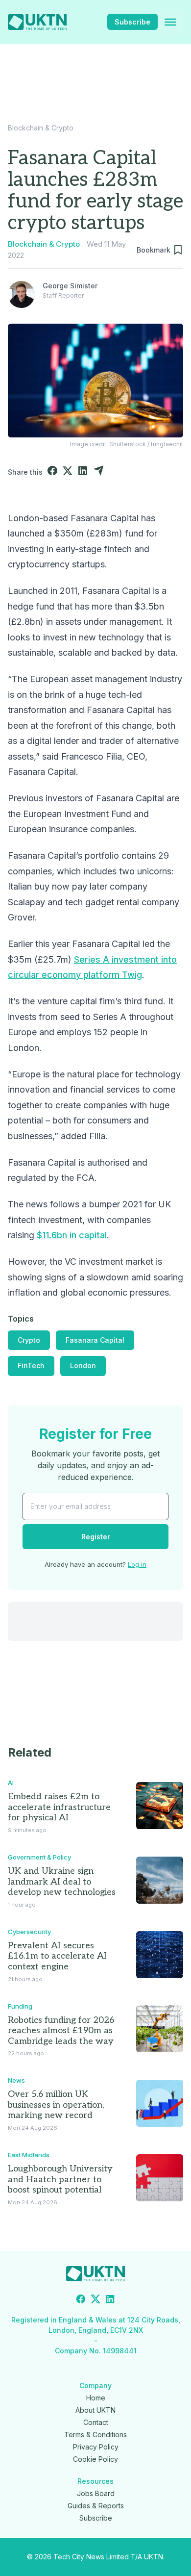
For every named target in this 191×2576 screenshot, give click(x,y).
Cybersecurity (29, 1932)
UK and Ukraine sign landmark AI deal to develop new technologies (62, 1882)
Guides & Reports (96, 2506)
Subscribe (132, 22)
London (83, 1365)
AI (11, 1783)
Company (95, 2385)
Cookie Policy (95, 2459)
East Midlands (29, 2155)
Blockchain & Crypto (41, 128)
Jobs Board (96, 2493)
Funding (20, 2006)
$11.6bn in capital (72, 1235)
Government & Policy (39, 1857)
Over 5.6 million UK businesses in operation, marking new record (56, 2105)
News (16, 2080)
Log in (137, 1564)
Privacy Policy (96, 2447)
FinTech (31, 1365)
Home (96, 2398)
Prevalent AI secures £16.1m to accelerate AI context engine (57, 1956)
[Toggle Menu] (170, 22)
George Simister (70, 286)
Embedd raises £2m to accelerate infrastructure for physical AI (59, 1807)
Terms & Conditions (95, 2435)
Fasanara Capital (95, 1340)
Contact (96, 2422)
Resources (95, 2481)
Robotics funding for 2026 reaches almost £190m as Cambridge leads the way (61, 2031)
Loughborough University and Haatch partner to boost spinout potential (60, 2179)
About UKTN (95, 2410)
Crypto (29, 1340)
